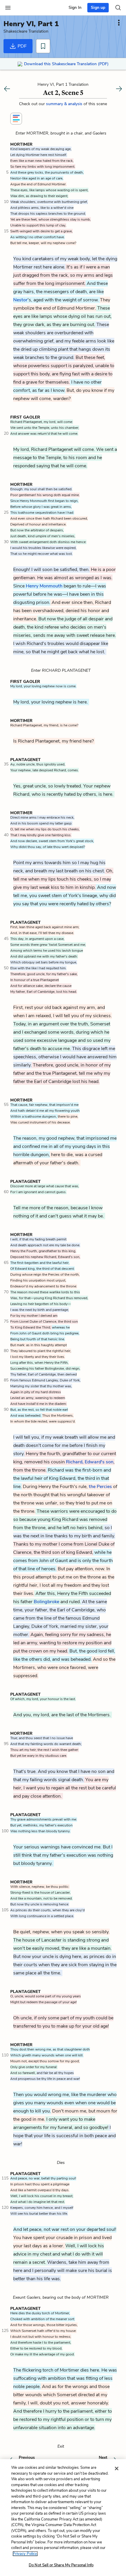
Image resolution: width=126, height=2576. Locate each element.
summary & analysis (65, 104)
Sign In (75, 7)
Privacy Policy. (25, 2554)
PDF (22, 46)
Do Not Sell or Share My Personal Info (61, 2565)
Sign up (98, 7)
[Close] (117, 2468)
